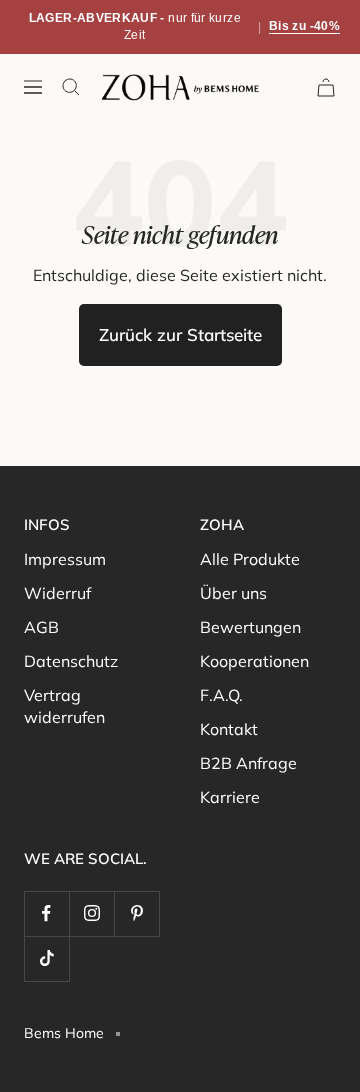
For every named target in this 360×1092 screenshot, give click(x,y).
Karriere (230, 797)
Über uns (233, 593)
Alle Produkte (250, 559)
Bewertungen (250, 627)
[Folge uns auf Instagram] (91, 913)
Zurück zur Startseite (180, 334)
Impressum (65, 559)
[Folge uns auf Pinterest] (136, 913)
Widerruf (57, 593)
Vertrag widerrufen (64, 706)
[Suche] (71, 87)
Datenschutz (71, 661)
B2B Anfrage (248, 763)
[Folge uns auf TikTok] (46, 958)
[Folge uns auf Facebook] (46, 913)
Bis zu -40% (304, 26)
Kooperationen (254, 661)
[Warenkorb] (326, 87)
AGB (41, 627)
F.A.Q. (221, 695)
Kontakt (229, 729)
